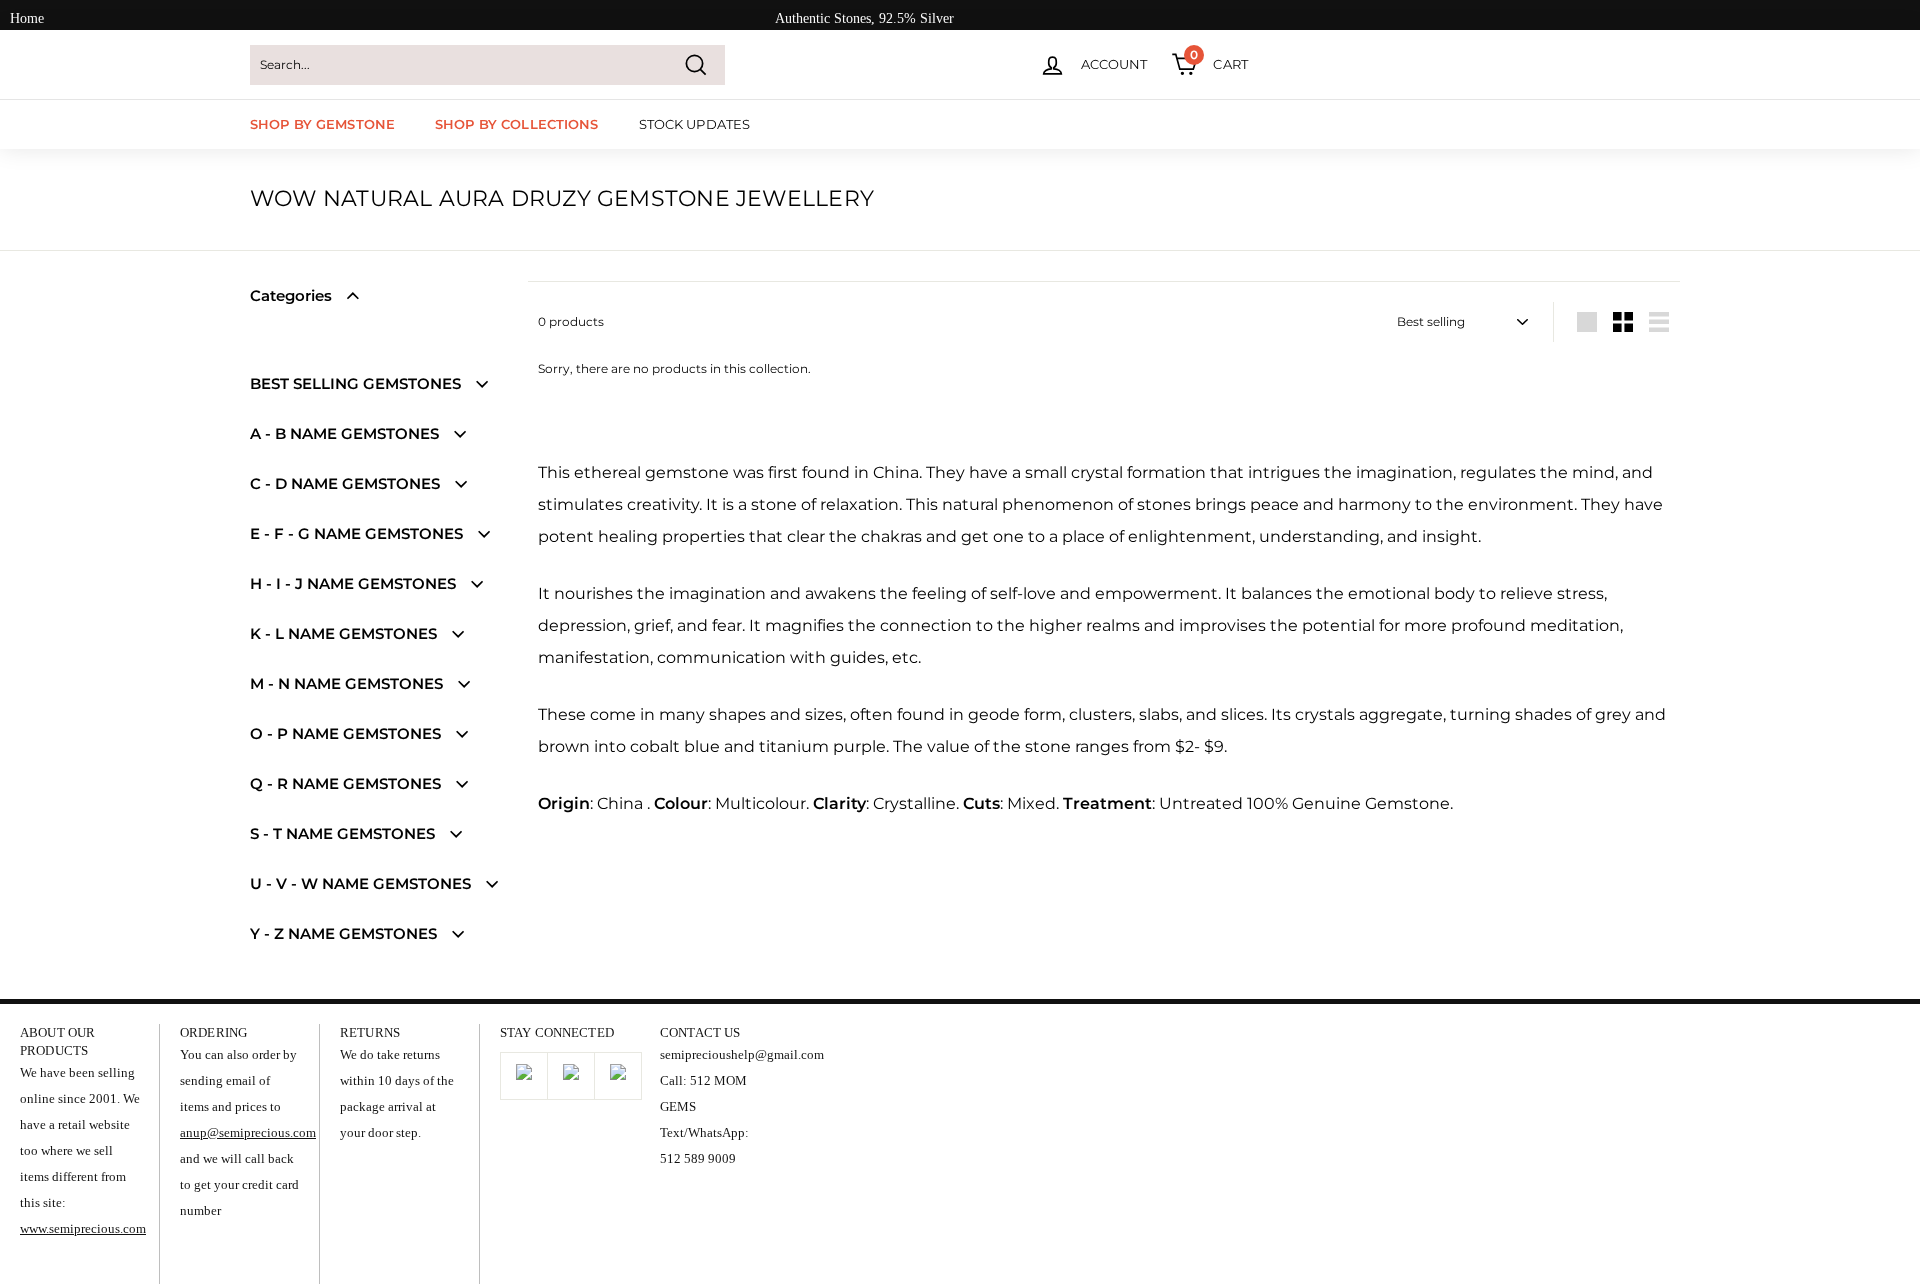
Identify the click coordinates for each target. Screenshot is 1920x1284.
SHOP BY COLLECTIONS (516, 124)
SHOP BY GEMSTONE (322, 124)
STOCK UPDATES (695, 124)
